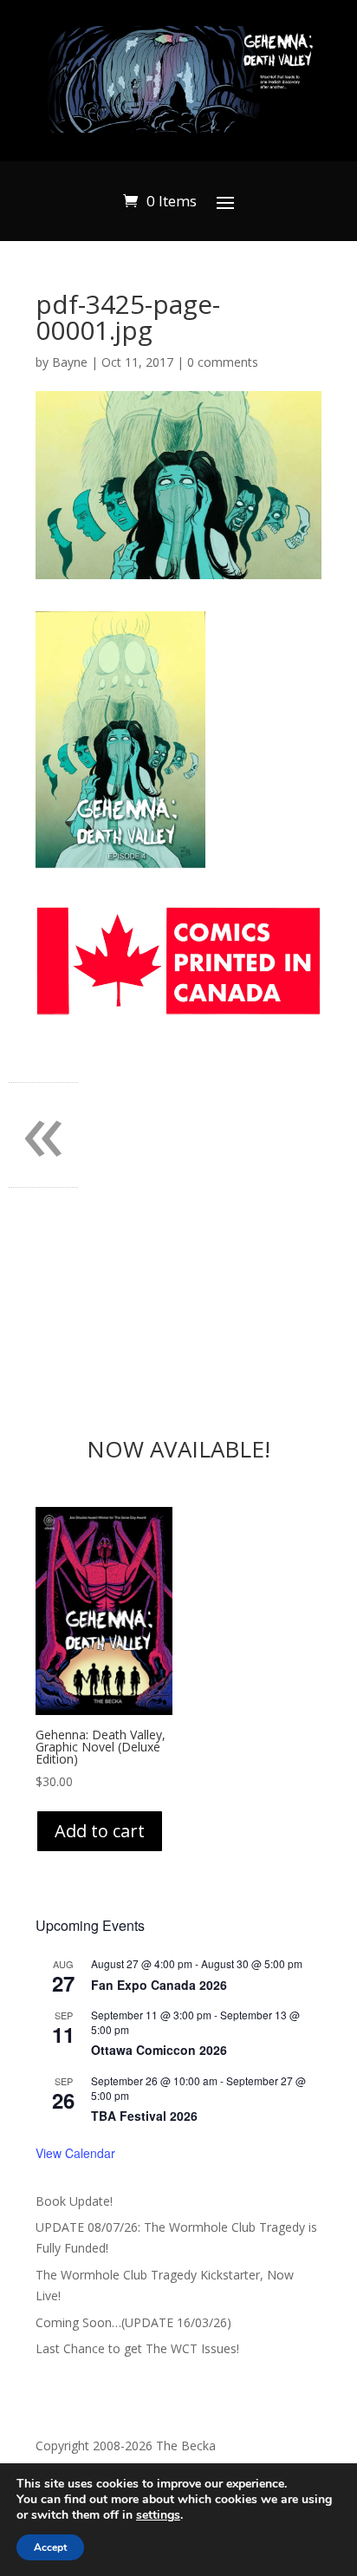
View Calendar (75, 2153)
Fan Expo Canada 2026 (159, 1985)
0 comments (223, 362)
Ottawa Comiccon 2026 (159, 2050)
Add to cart (100, 1831)
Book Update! (74, 2201)
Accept (50, 2547)
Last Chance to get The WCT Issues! (137, 2348)
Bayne (70, 362)
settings (158, 2515)
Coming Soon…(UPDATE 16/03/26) (133, 2322)
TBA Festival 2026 (144, 2116)
